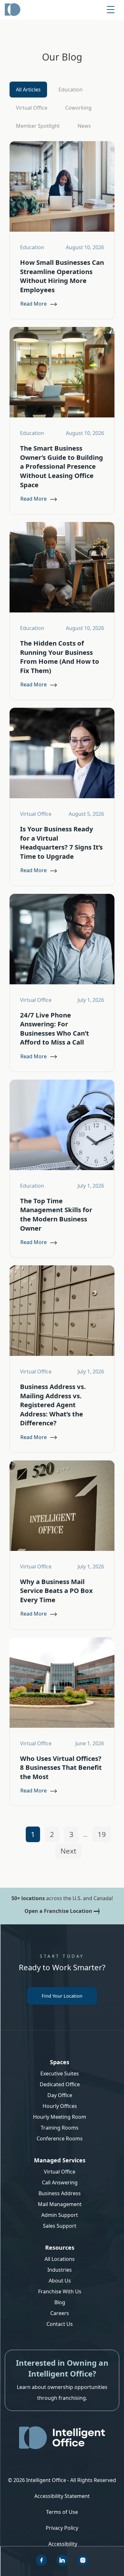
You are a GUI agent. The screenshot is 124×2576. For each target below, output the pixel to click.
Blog (60, 2302)
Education (71, 90)
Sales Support (60, 2226)
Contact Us (60, 2324)
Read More (34, 304)
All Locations (60, 2259)
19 (102, 1834)
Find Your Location (62, 1996)
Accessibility (63, 2544)
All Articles (28, 90)
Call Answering (60, 2182)
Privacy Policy (62, 2528)
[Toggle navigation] (111, 10)
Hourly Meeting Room (60, 2117)
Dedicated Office (60, 2084)
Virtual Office (32, 108)
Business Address (60, 2193)
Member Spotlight (38, 126)
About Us (60, 2281)
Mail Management (60, 2204)
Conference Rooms (60, 2138)
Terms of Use (62, 2512)
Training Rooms (60, 2128)
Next (68, 1851)
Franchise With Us (60, 2291)
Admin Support (60, 2215)
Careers (60, 2313)
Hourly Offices (60, 2106)
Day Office (60, 2095)
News (84, 126)
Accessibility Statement (62, 2496)
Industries (60, 2270)
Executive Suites (60, 2073)
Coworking (78, 108)
